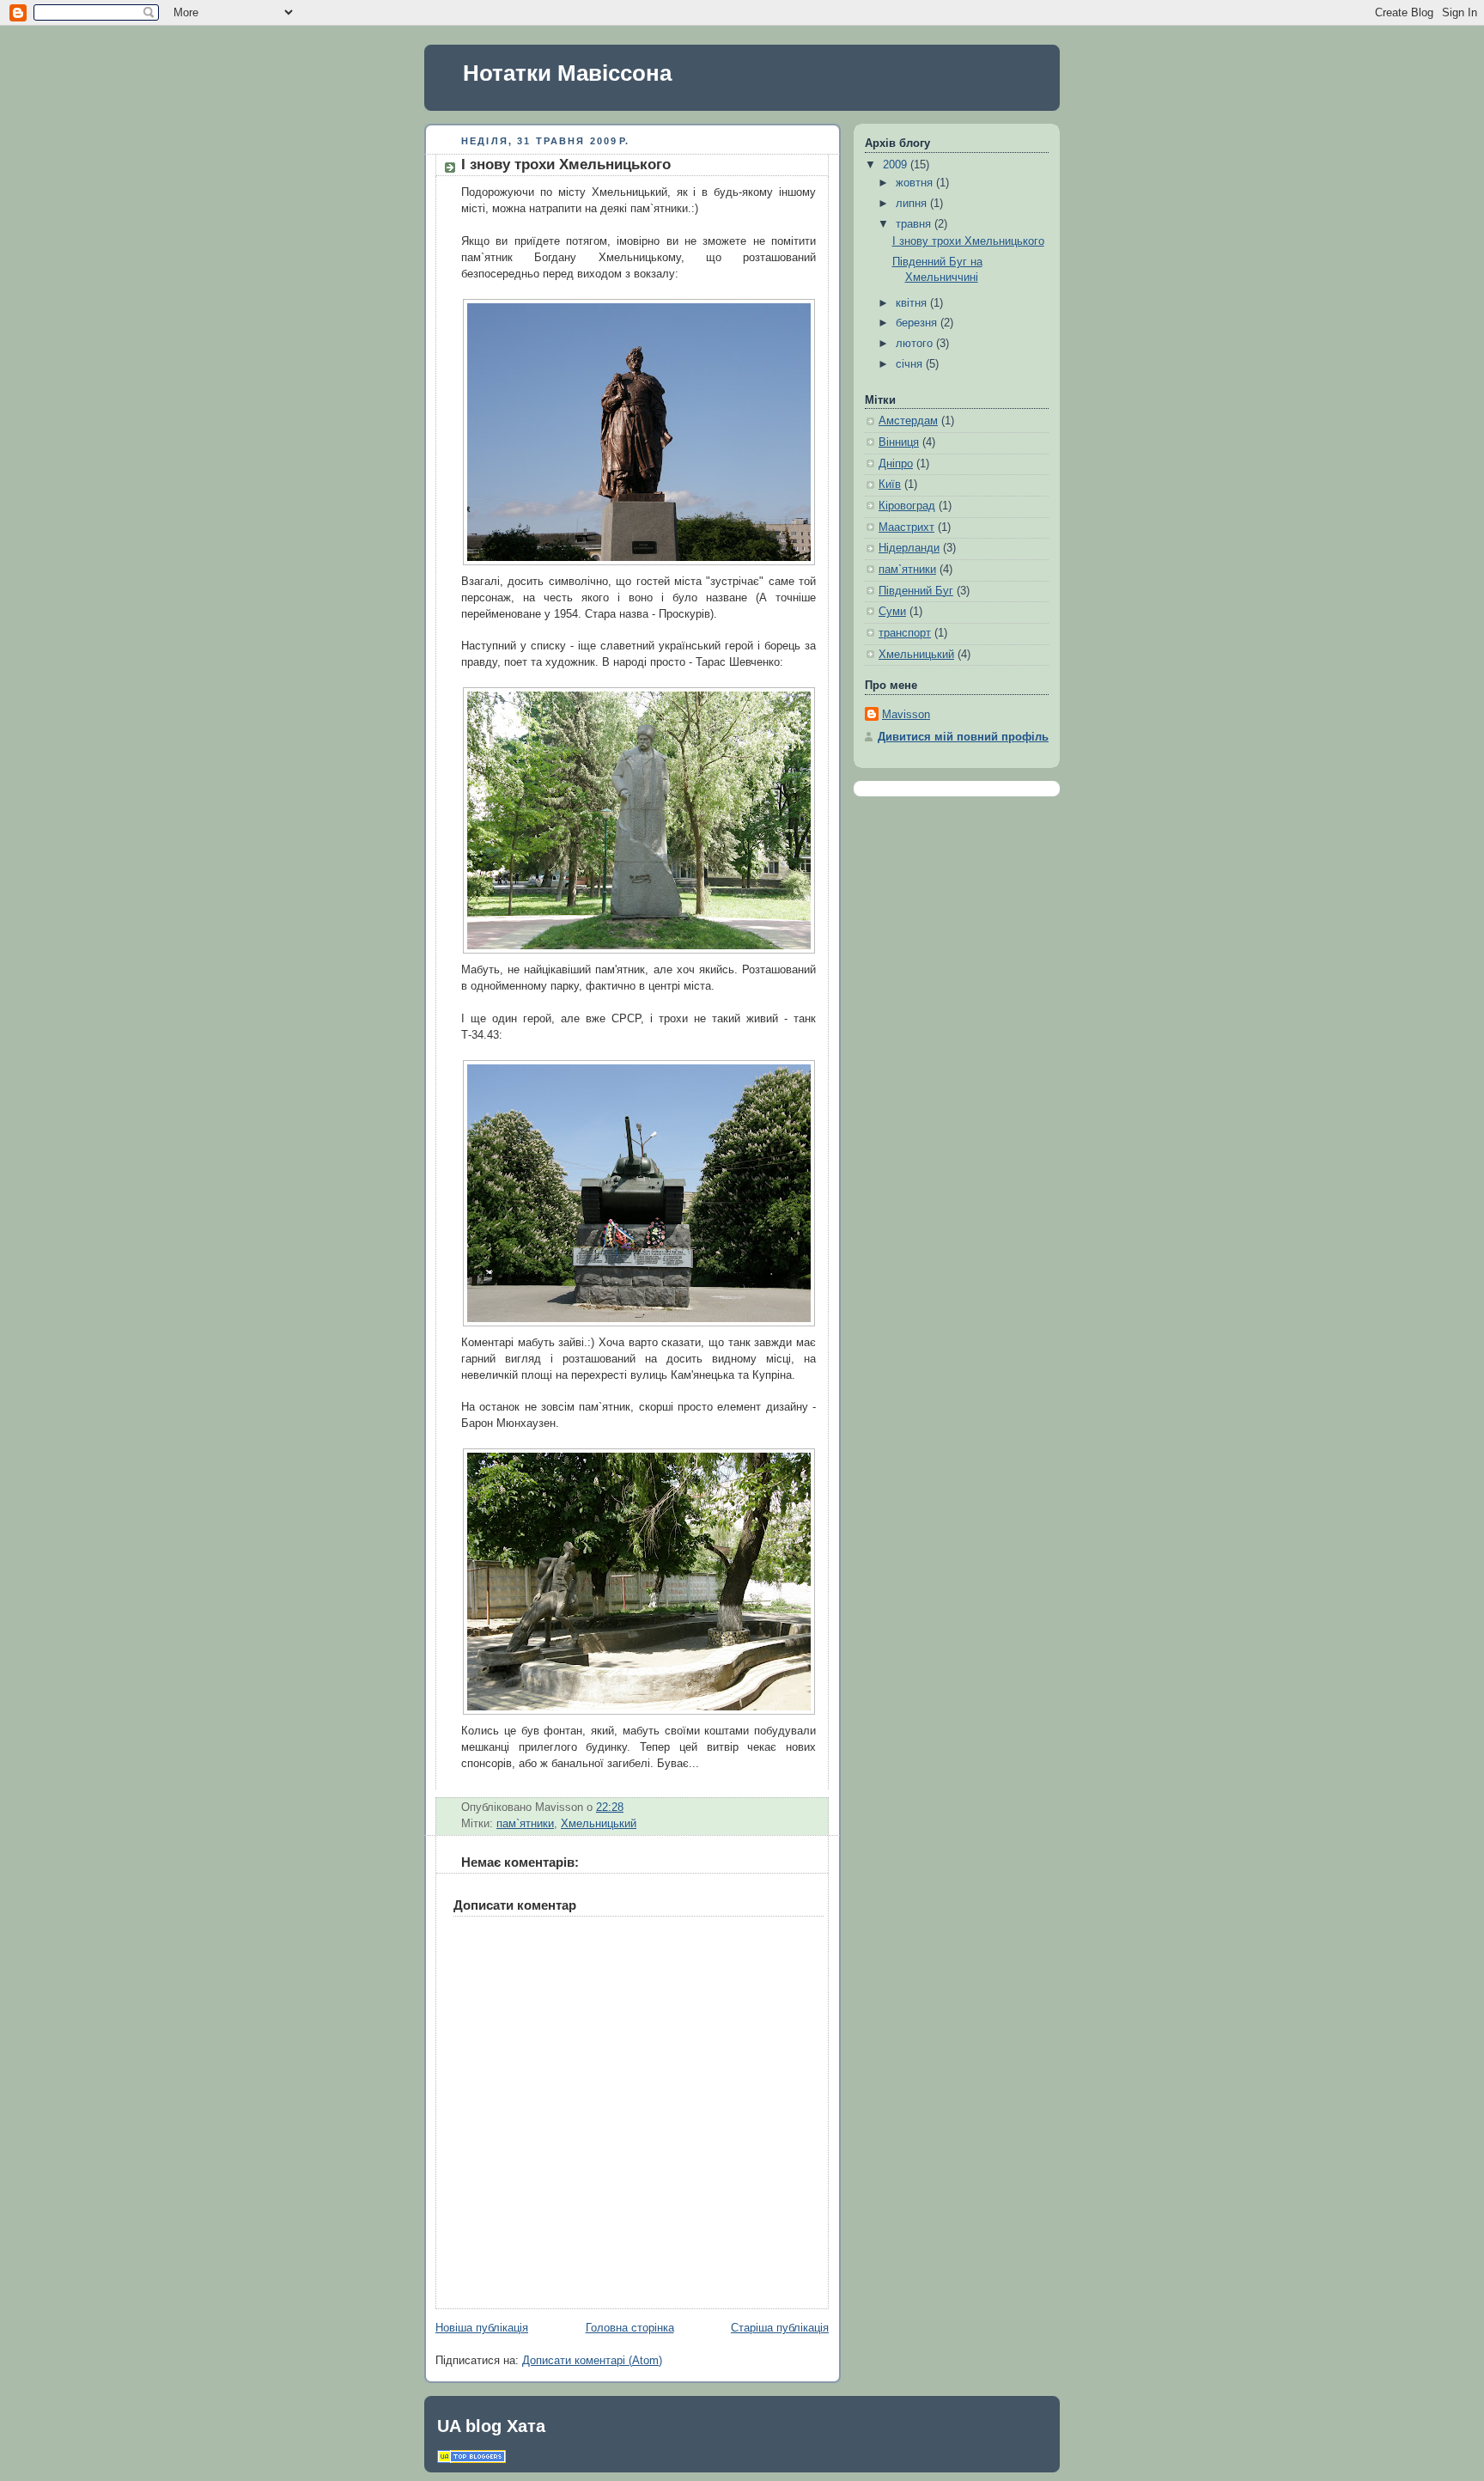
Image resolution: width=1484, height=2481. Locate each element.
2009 (897, 165)
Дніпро (896, 464)
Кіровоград (907, 506)
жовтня (916, 183)
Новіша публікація (482, 2328)
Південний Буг (916, 591)
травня (915, 224)
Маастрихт (906, 527)
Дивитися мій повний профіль (963, 737)
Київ (890, 485)
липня (913, 204)
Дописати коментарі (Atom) (592, 2361)
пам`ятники (525, 1824)
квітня (913, 303)
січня (911, 364)
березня (918, 323)
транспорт (905, 633)
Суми (892, 612)
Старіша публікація (780, 2328)
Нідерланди (909, 548)
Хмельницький (599, 1824)
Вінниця (899, 442)
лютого (916, 344)
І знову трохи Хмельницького (566, 165)
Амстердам (908, 421)
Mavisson (906, 715)
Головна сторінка (630, 2328)
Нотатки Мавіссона (567, 73)
